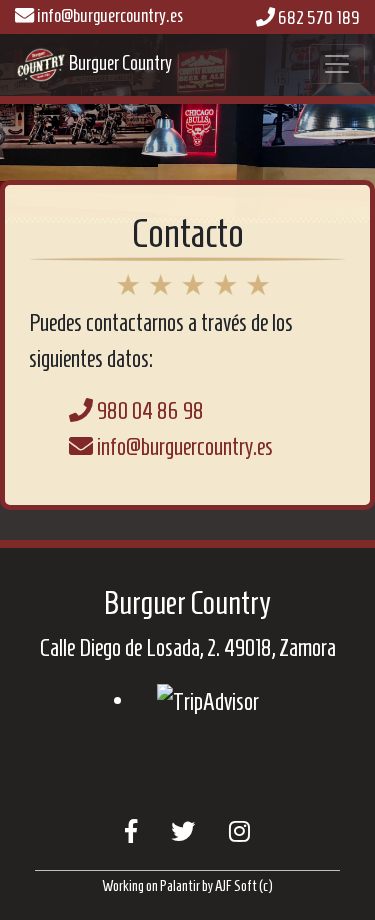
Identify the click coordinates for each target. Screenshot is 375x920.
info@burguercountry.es (108, 15)
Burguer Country (41, 65)
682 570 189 (317, 17)
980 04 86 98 (148, 411)
